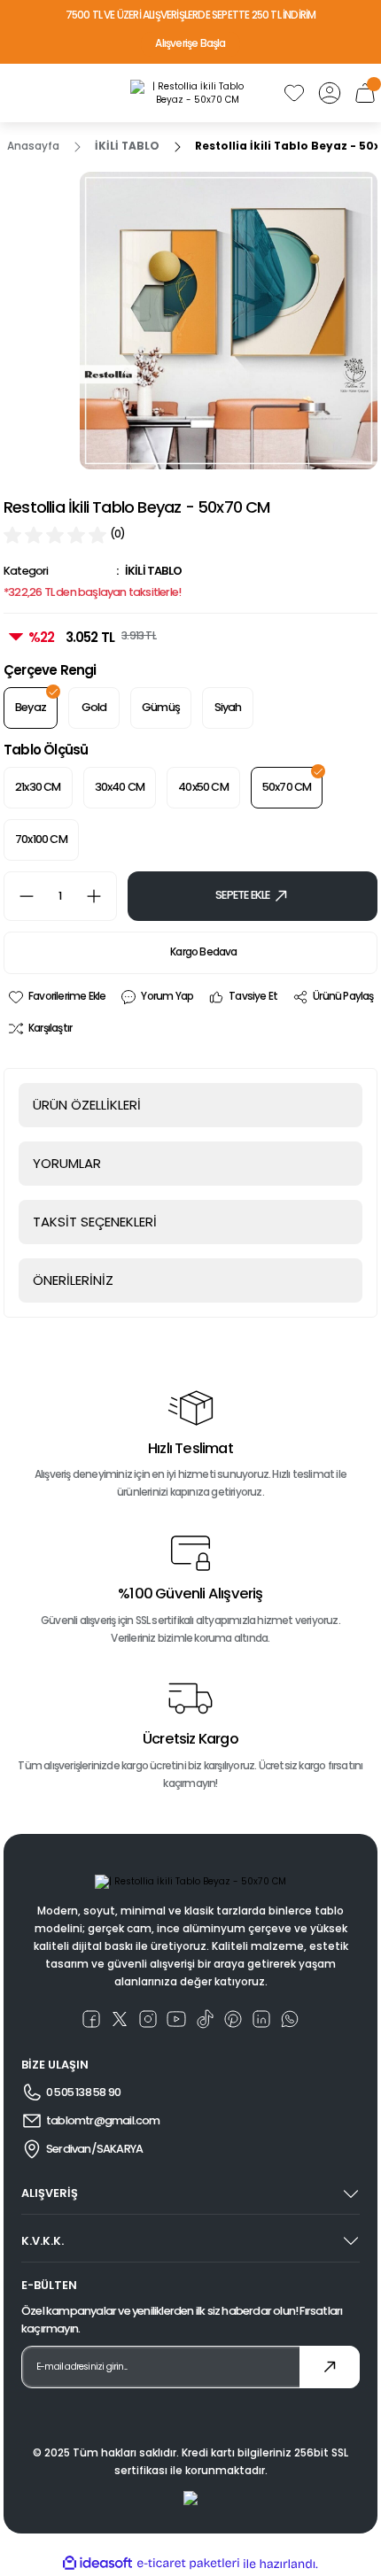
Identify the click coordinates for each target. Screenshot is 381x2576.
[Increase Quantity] (101, 896)
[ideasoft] (97, 2564)
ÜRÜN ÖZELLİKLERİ (87, 1105)
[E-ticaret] (188, 2564)
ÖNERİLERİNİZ (73, 1280)
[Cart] (365, 93)
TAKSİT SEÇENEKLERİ (95, 1222)
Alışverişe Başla (190, 43)
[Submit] (330, 2367)
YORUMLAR (67, 1163)
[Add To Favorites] (56, 997)
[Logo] (190, 93)
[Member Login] (330, 93)
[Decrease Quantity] (19, 896)
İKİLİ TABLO (153, 571)
